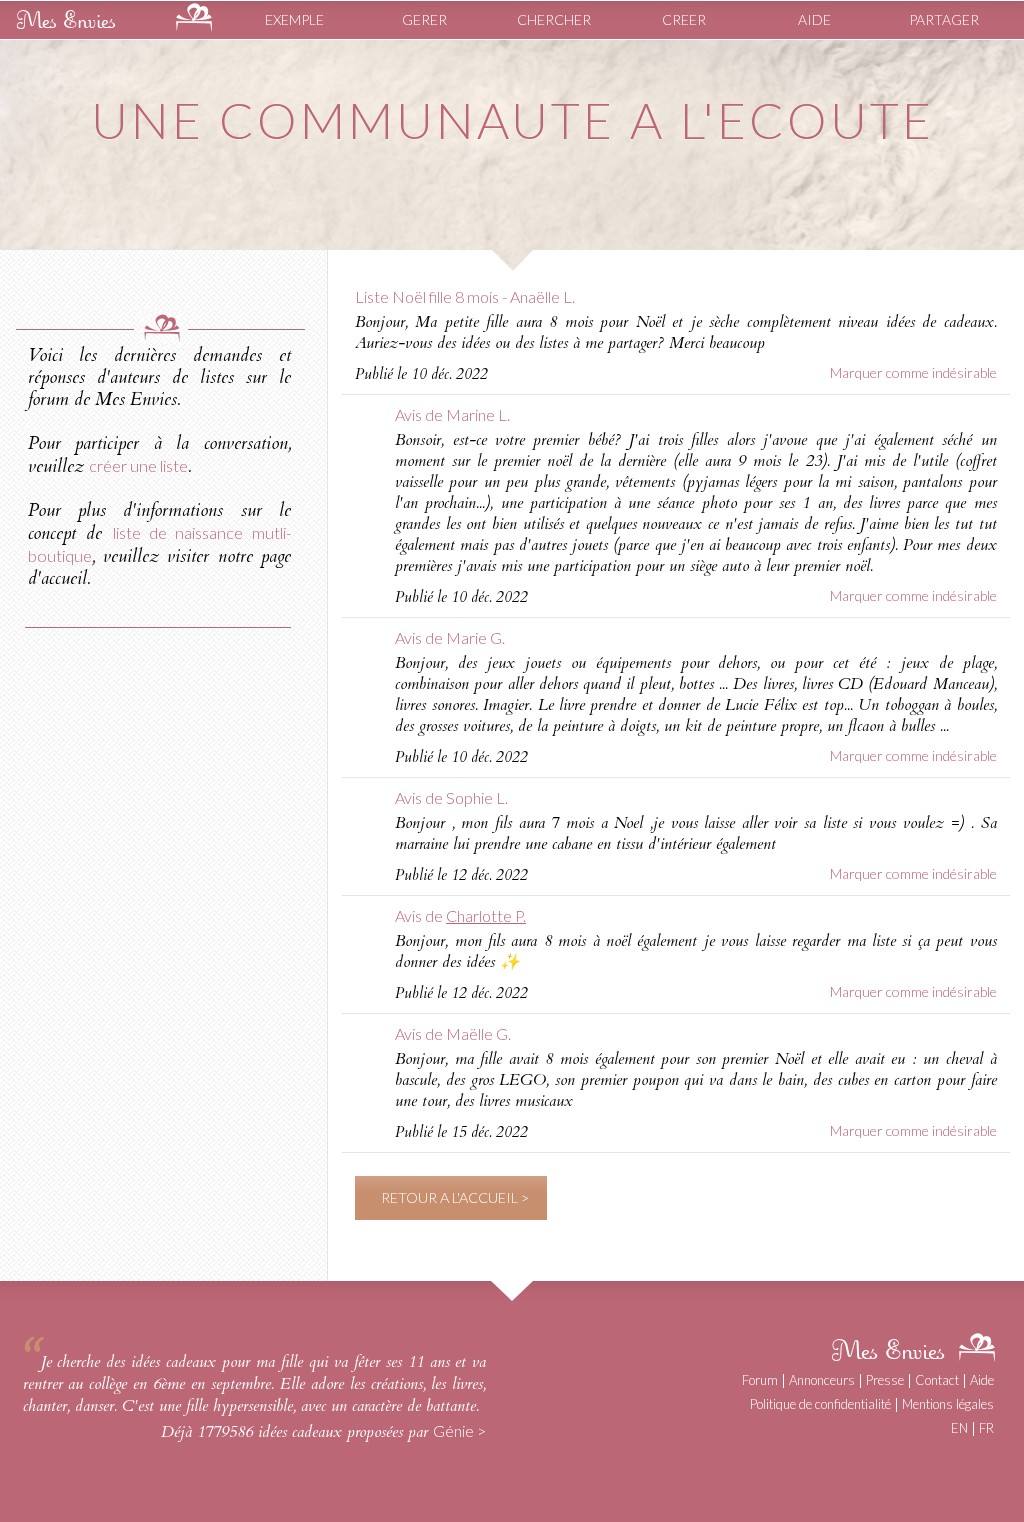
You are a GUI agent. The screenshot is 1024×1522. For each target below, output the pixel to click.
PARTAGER (944, 19)
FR (986, 1428)
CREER (684, 19)
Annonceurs (822, 1380)
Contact (937, 1380)
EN (959, 1428)
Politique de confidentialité (820, 1404)
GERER (424, 19)
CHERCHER (554, 19)
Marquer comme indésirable (913, 372)
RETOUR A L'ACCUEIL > (455, 1197)
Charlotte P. (486, 915)
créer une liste (138, 465)
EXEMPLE (294, 19)
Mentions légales (948, 1404)
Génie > (459, 1430)
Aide (982, 1380)
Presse (885, 1380)
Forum (760, 1380)
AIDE (814, 19)
